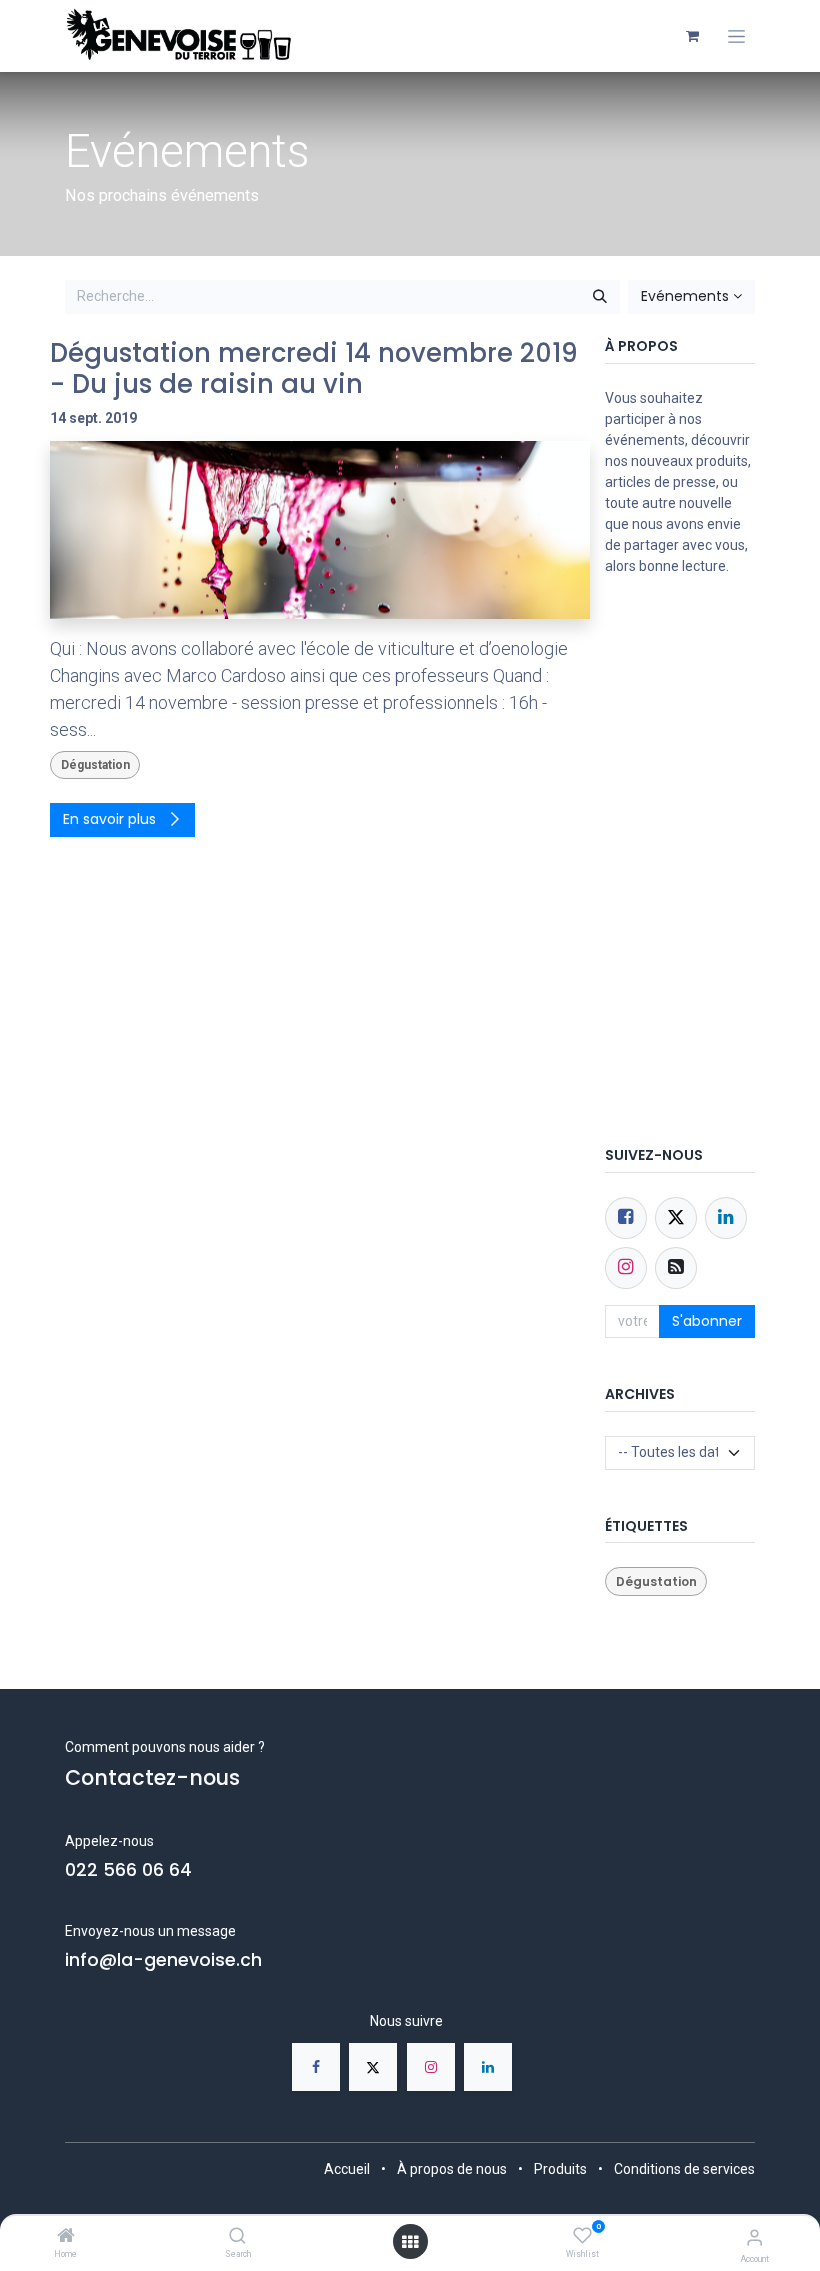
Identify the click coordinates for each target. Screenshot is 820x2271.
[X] (373, 2067)
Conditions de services (684, 2169)
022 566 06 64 (128, 1870)
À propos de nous (452, 2169)
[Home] (66, 2237)
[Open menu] (410, 2242)
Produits (560, 2169)
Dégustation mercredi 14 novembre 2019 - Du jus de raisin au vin (314, 369)
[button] (691, 297)
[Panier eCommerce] (692, 36)
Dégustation (95, 765)
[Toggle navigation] (736, 36)
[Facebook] (626, 1218)
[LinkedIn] (488, 2067)
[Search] (237, 2237)
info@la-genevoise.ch (163, 1960)
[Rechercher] (600, 297)
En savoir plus (111, 819)
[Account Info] (754, 2237)
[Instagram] (431, 2067)
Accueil (347, 2169)
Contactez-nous (152, 1777)
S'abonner (707, 1321)
